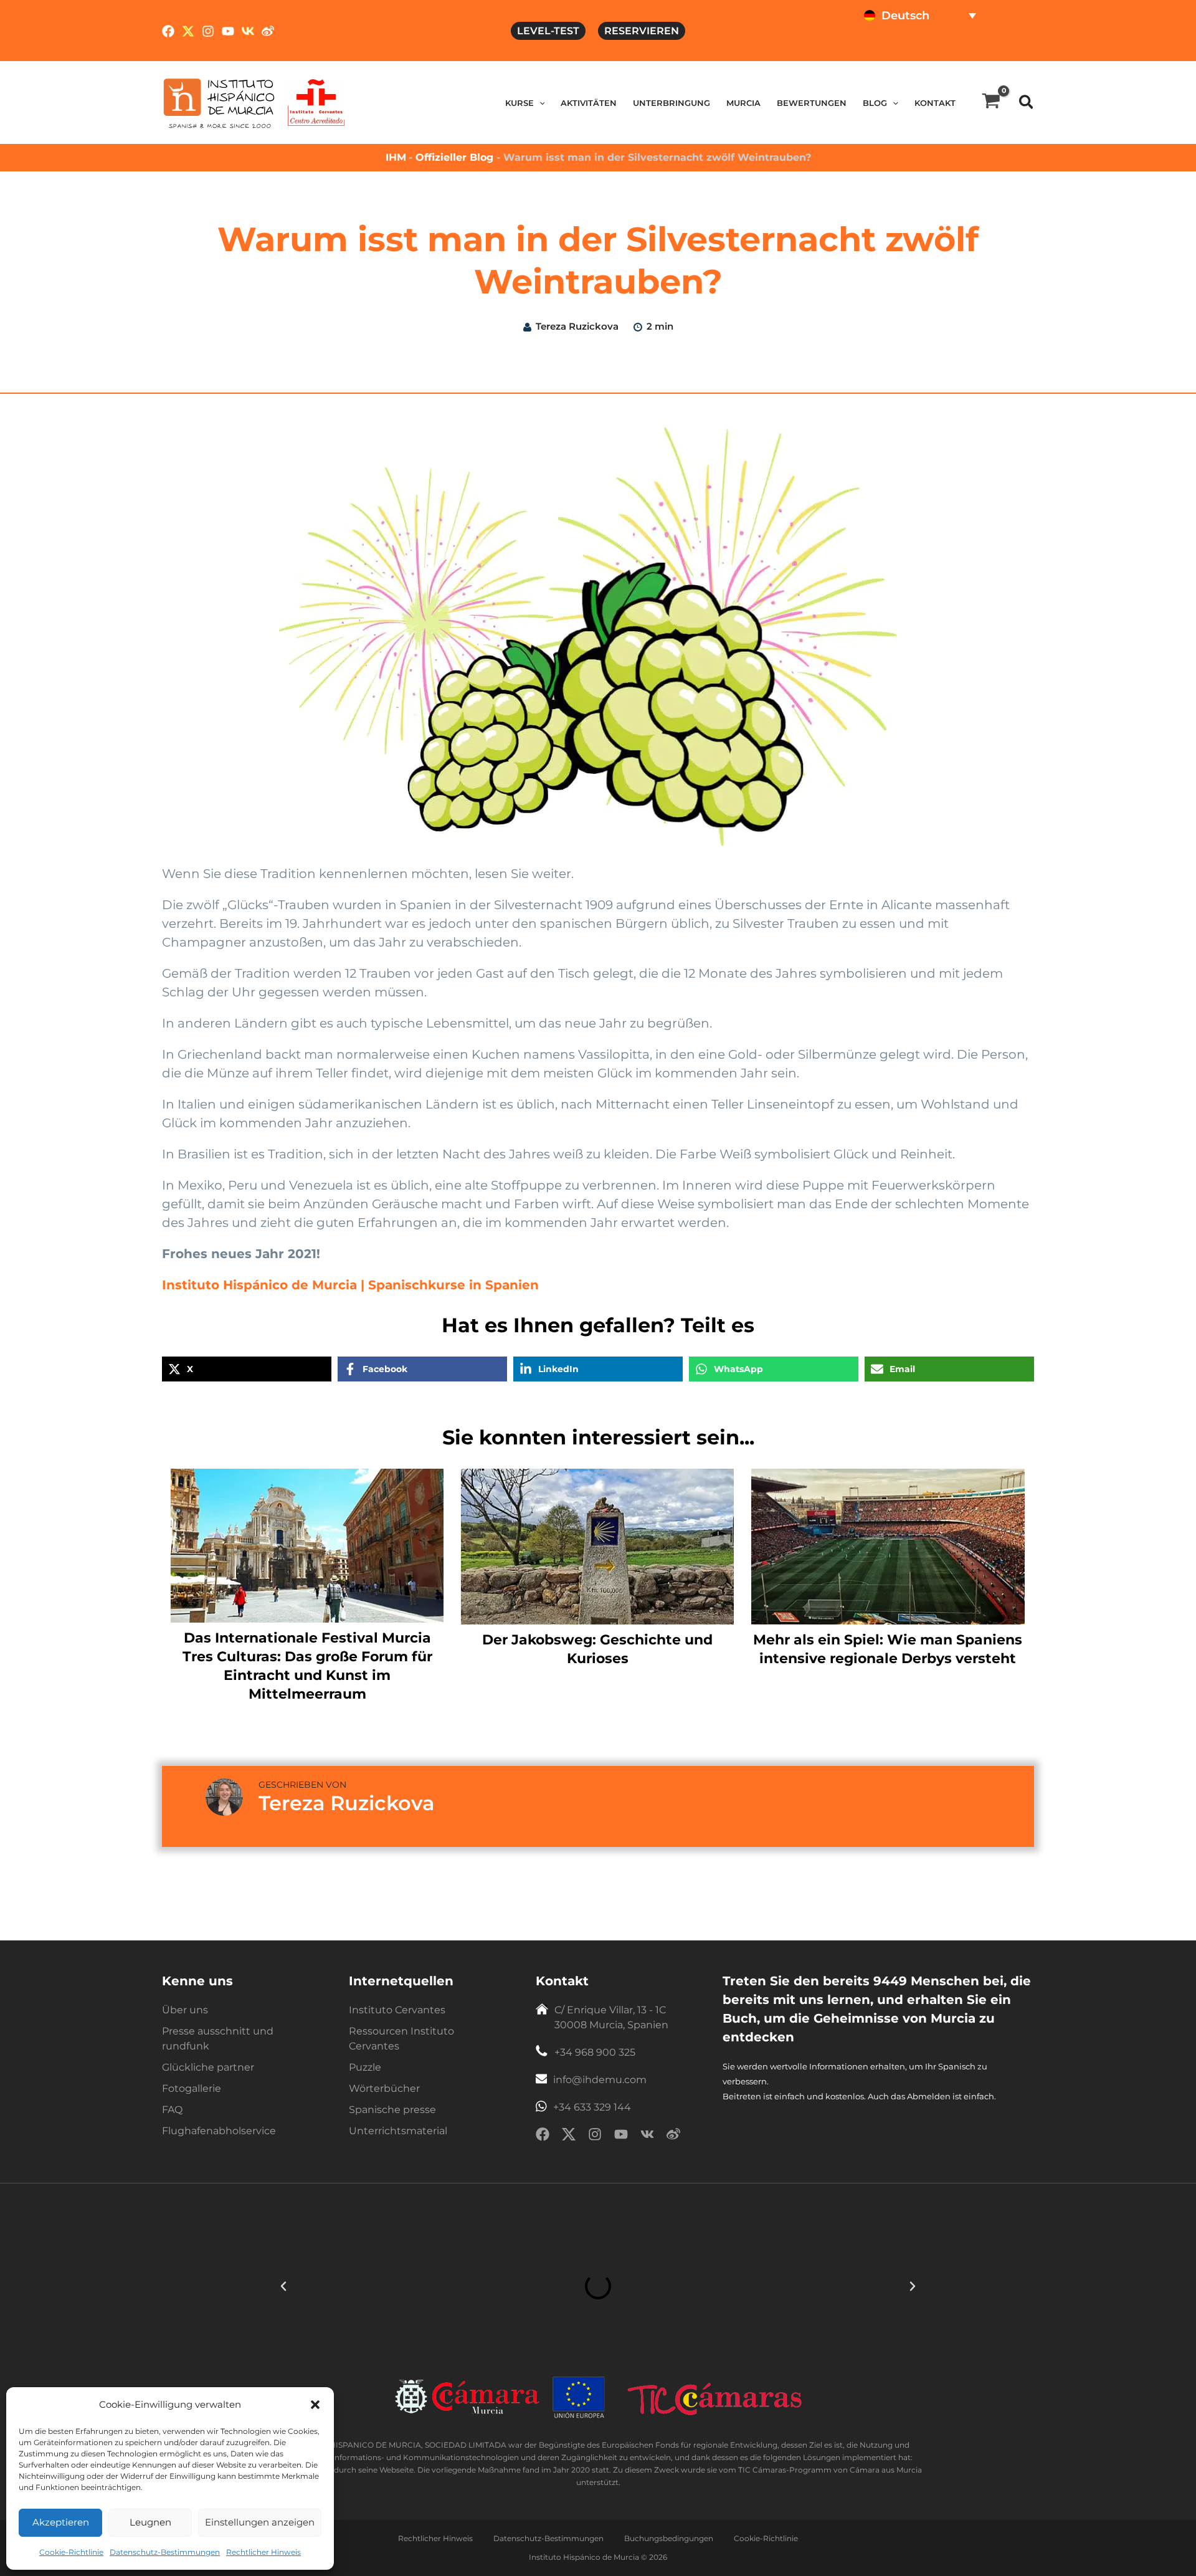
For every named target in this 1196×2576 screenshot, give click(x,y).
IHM (396, 157)
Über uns (185, 2010)
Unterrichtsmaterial (398, 2131)
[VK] (248, 31)
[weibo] (673, 2136)
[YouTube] (228, 31)
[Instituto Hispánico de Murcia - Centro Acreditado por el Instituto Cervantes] (316, 102)
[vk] (647, 2136)
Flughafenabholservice (219, 2131)
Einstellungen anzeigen (260, 2522)
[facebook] (543, 2136)
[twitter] (569, 2136)
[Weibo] (268, 31)
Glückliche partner (208, 2067)
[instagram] (595, 2136)
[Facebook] (168, 31)
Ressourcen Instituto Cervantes (401, 2039)
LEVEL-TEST (548, 31)
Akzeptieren (61, 2522)
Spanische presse (392, 2110)
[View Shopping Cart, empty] (991, 103)
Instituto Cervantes (397, 2010)
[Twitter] (188, 31)
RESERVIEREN (642, 31)
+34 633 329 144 (592, 2107)
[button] (315, 2405)
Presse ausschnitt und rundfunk (218, 2039)
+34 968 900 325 (595, 2052)
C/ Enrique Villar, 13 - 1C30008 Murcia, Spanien (611, 2017)
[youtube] (621, 2136)
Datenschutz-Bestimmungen (165, 2552)
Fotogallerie (192, 2088)
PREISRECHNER (982, 47)
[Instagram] (208, 31)
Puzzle (365, 2067)
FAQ (172, 2110)
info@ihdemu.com (600, 2080)
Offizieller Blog (456, 157)
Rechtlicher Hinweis (263, 2552)
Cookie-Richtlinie (71, 2552)
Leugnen (150, 2522)
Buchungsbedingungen (669, 2538)
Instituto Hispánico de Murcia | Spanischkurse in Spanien (350, 1285)
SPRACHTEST (895, 47)
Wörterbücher (384, 2088)
